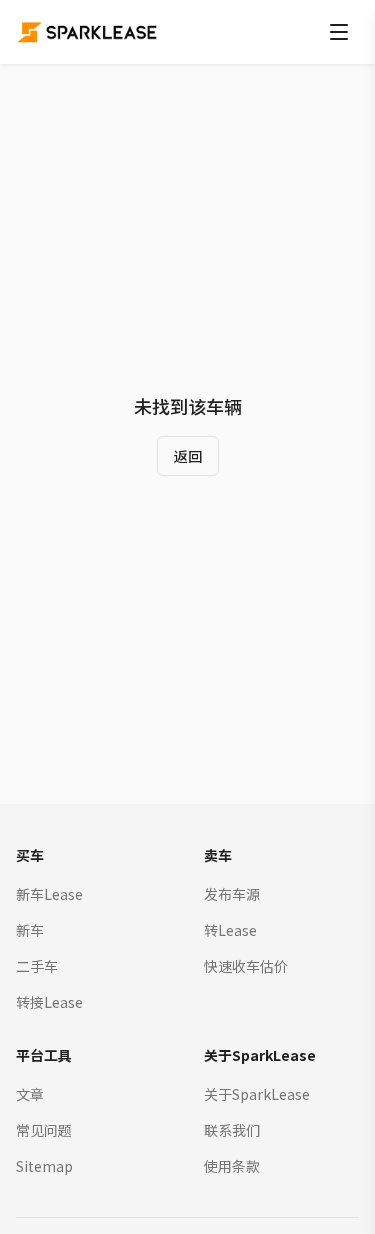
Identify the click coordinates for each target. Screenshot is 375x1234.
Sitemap (44, 1166)
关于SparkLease (257, 1094)
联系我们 (232, 1130)
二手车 (37, 966)
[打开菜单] (339, 32)
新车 (30, 930)
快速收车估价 (246, 966)
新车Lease (49, 894)
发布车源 (232, 894)
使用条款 (232, 1166)
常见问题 (44, 1130)
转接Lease (49, 1002)
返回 (188, 456)
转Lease (230, 930)
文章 (30, 1094)
